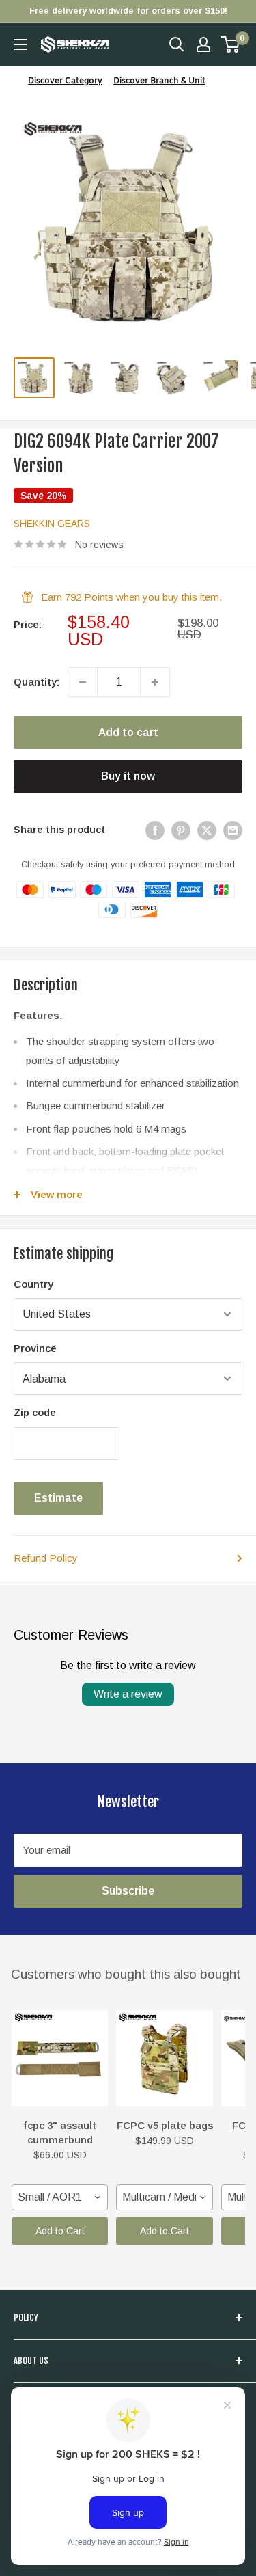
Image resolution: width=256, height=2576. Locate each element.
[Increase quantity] (155, 682)
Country (33, 1284)
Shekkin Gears (52, 524)
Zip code (35, 1412)
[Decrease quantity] (83, 682)
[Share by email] (233, 830)
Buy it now (128, 776)
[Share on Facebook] (155, 830)
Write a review (128, 1694)
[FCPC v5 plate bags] (164, 2058)
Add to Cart (60, 2231)
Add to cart (128, 732)
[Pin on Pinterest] (181, 830)
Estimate (58, 1498)
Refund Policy (46, 1558)
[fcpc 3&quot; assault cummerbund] (60, 2058)
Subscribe (128, 1891)
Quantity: (37, 682)
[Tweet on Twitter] (207, 830)
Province (35, 1348)
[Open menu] (20, 44)
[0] (231, 44)
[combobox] (60, 2197)
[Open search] (177, 44)
